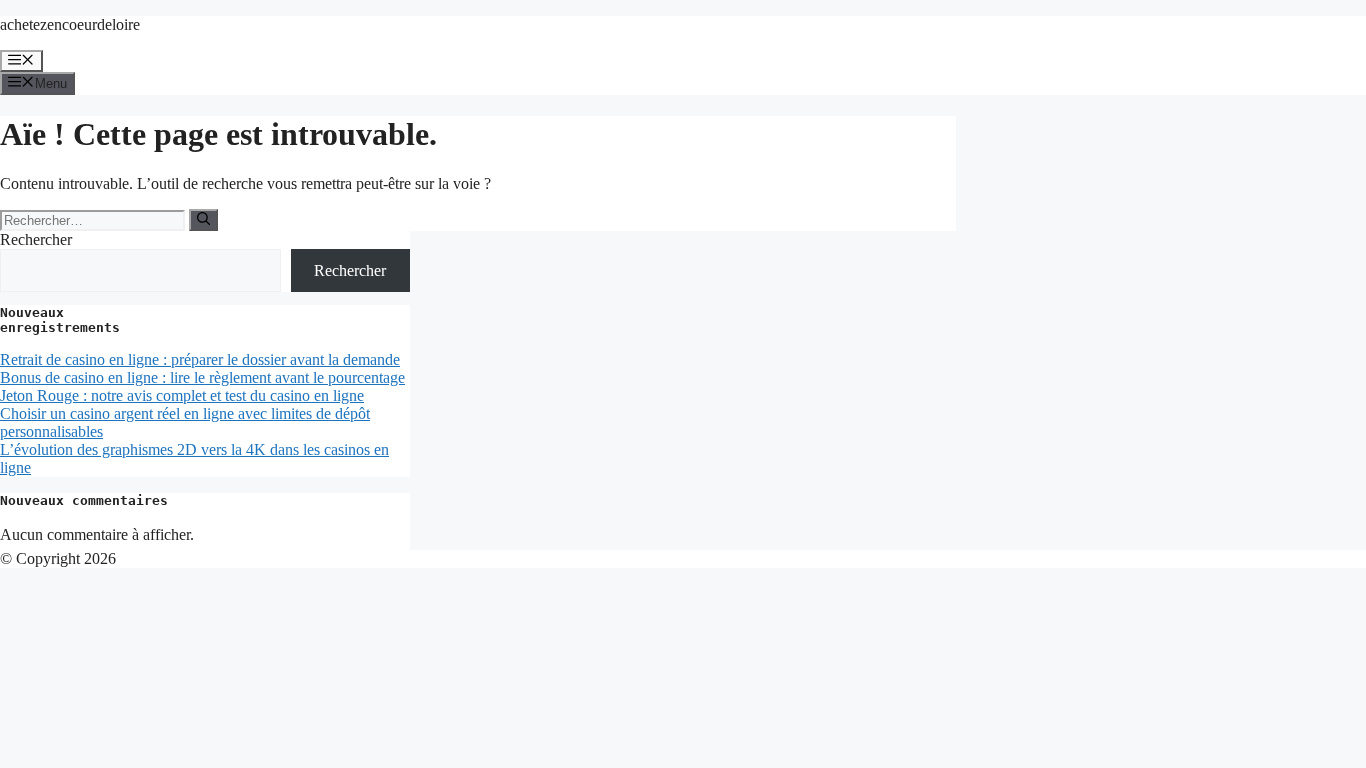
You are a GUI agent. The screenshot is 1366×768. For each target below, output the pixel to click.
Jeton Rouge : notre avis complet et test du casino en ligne (182, 395)
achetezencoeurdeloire (70, 24)
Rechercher (36, 239)
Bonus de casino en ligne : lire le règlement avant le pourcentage (202, 377)
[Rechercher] (203, 220)
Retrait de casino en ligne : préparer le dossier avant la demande (200, 359)
